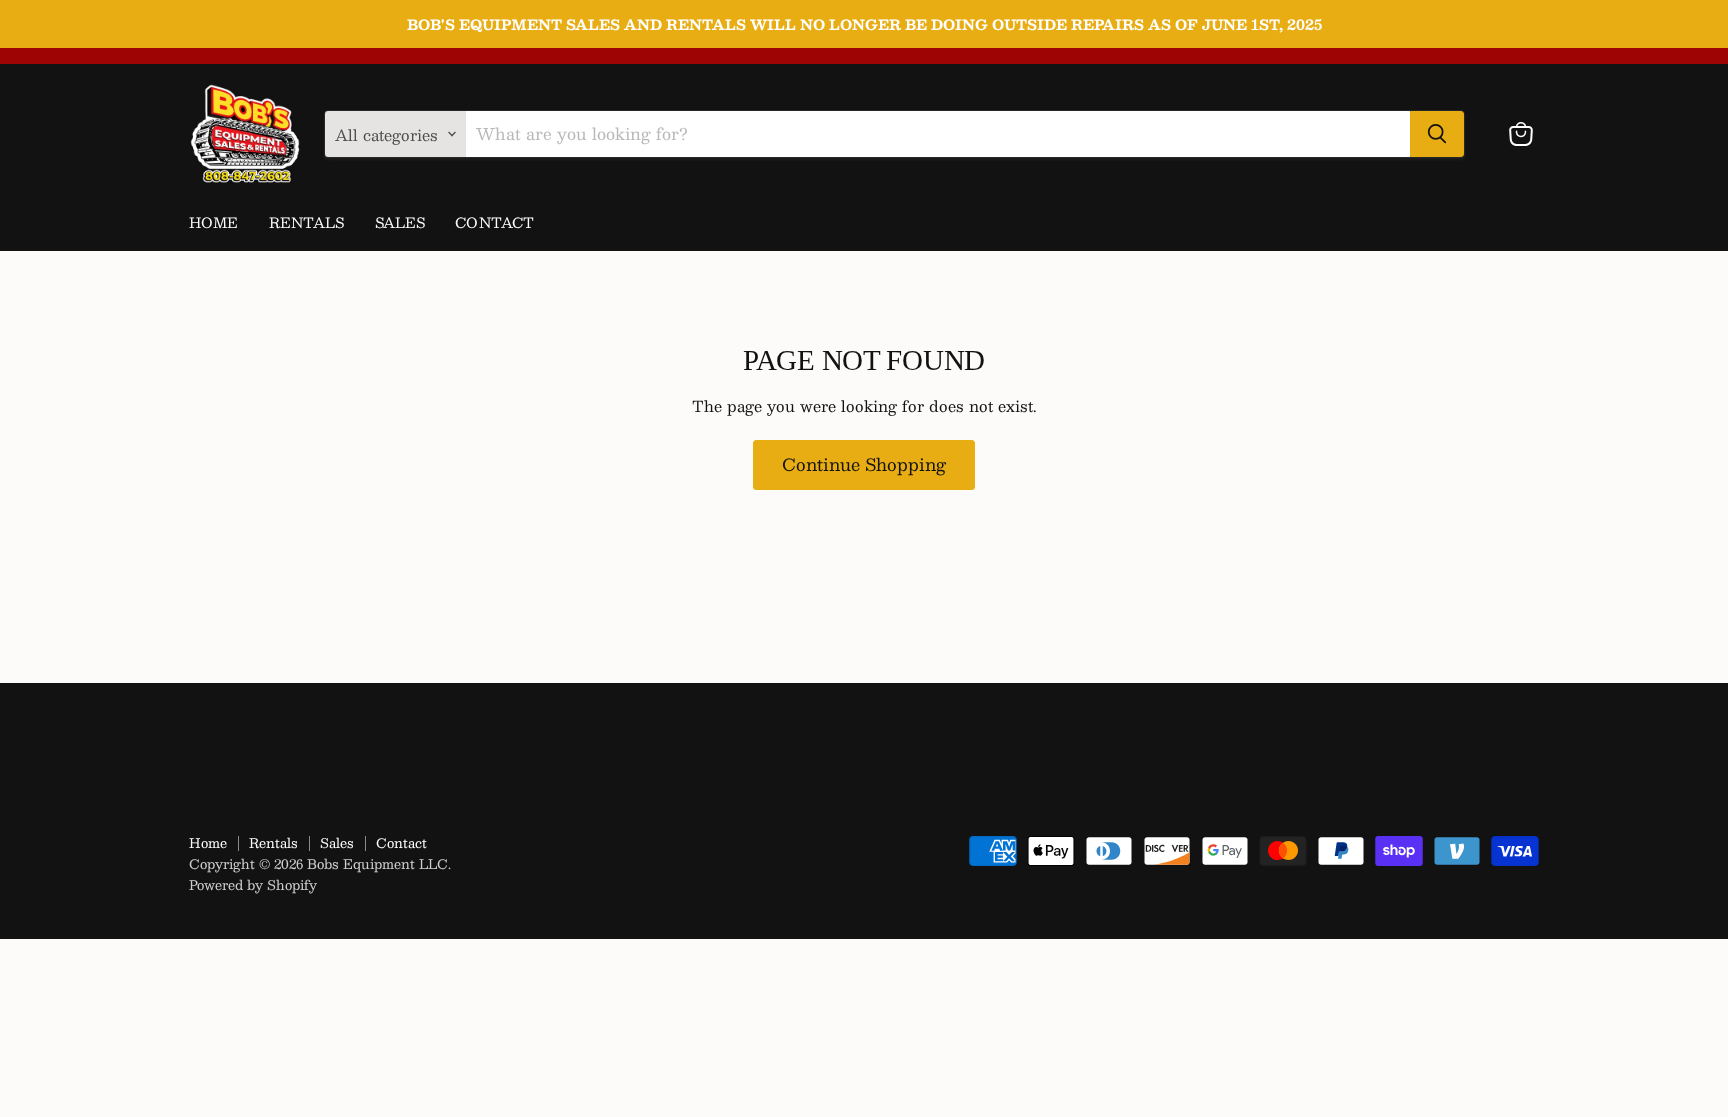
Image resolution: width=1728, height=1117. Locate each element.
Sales (400, 222)
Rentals (307, 222)
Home (214, 222)
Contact (494, 222)
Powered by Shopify (253, 885)
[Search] (1437, 134)
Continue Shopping (864, 464)
